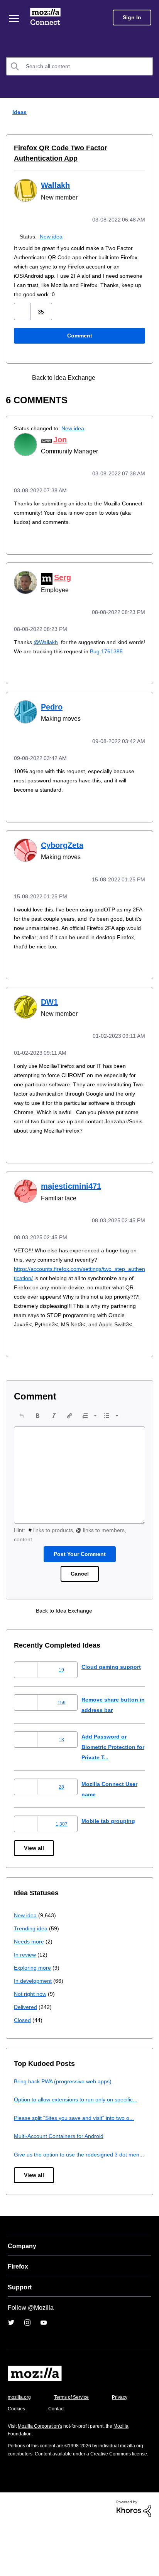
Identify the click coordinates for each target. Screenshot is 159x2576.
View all (35, 1870)
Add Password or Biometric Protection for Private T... (111, 1769)
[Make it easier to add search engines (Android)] (125, 377)
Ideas (18, 112)
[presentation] (22, 1438)
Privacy (16, 2452)
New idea (53, 236)
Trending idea (32, 1951)
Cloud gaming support (112, 1689)
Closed (23, 2042)
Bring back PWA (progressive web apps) (66, 2104)
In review (25, 1977)
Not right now (32, 2016)
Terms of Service (76, 2441)
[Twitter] (11, 2366)
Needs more (30, 1964)
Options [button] (148, 112)
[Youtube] (44, 2366)
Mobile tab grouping (109, 1843)
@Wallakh (46, 640)
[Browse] (15, 18)
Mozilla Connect (47, 17)
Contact (99, 2452)
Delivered (26, 2029)
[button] (23, 311)
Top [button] (11, 2557)
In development (34, 2003)
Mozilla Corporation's (43, 2469)
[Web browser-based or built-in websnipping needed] (111, 377)
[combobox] (79, 66)
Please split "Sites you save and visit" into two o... (79, 2151)
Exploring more (33, 1990)
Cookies (58, 2452)
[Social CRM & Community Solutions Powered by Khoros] (134, 2560)
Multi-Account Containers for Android (62, 2169)
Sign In (132, 18)
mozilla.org (20, 2441)
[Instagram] (27, 2366)
